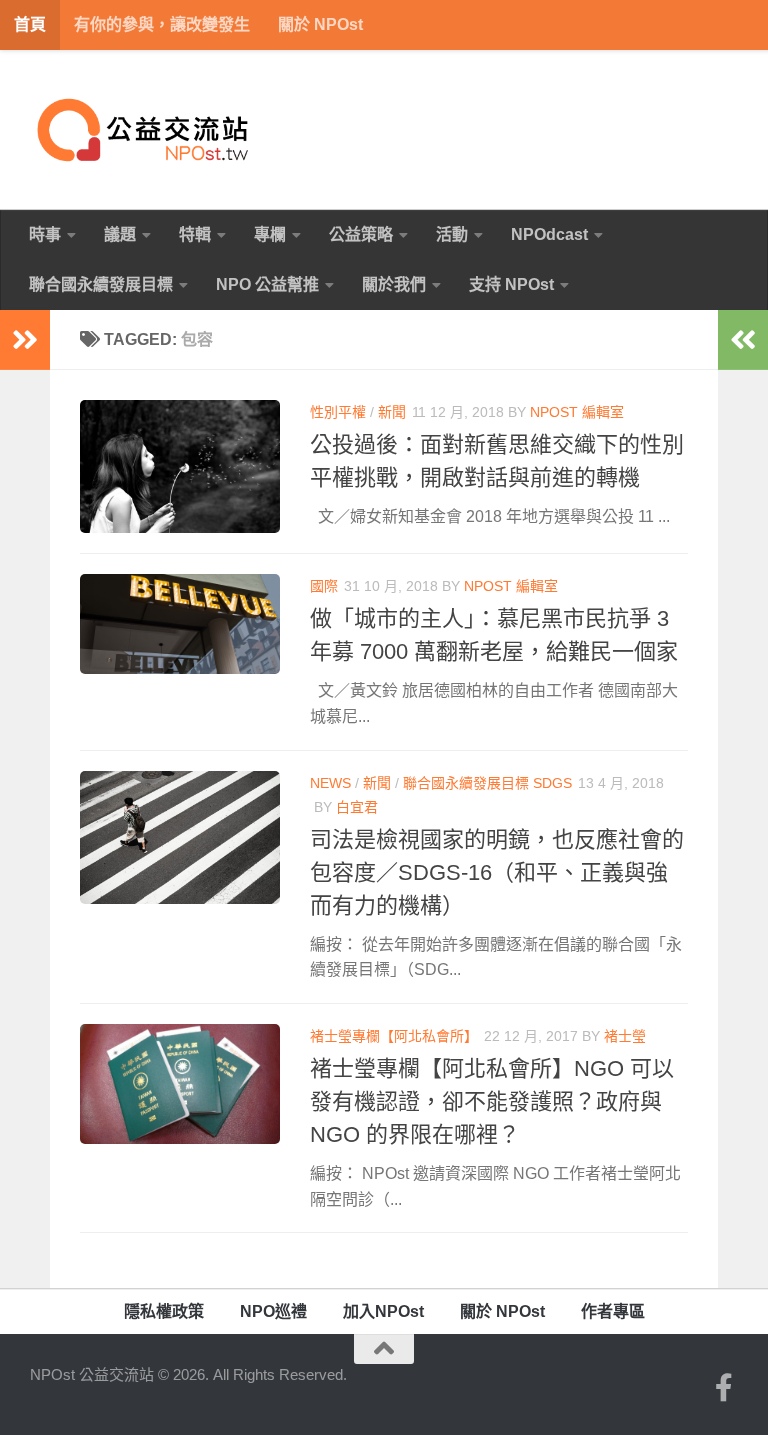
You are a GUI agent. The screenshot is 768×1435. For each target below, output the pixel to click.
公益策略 (361, 234)
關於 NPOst (320, 24)
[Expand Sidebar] (25, 340)
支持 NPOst (511, 284)
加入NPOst (383, 1311)
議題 (120, 234)
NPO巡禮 (273, 1311)
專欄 (270, 234)
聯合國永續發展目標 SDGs (487, 783)
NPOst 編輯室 (577, 412)
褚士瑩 (625, 1036)
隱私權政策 (164, 1311)
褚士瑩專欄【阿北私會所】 (394, 1036)
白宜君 (357, 807)
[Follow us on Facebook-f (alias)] (724, 1388)
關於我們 (394, 284)
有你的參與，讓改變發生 (162, 24)
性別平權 (338, 412)
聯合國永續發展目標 (101, 284)
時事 (45, 234)
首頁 (30, 24)
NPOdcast (549, 234)
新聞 (392, 412)
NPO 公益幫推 (267, 284)
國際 (324, 586)
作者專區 (613, 1311)
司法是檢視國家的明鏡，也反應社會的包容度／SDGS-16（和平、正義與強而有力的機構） (497, 872)
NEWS (330, 783)
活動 (452, 234)
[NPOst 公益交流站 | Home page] (145, 130)
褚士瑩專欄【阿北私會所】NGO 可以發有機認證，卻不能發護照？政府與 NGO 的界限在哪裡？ (492, 1101)
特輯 (195, 234)
